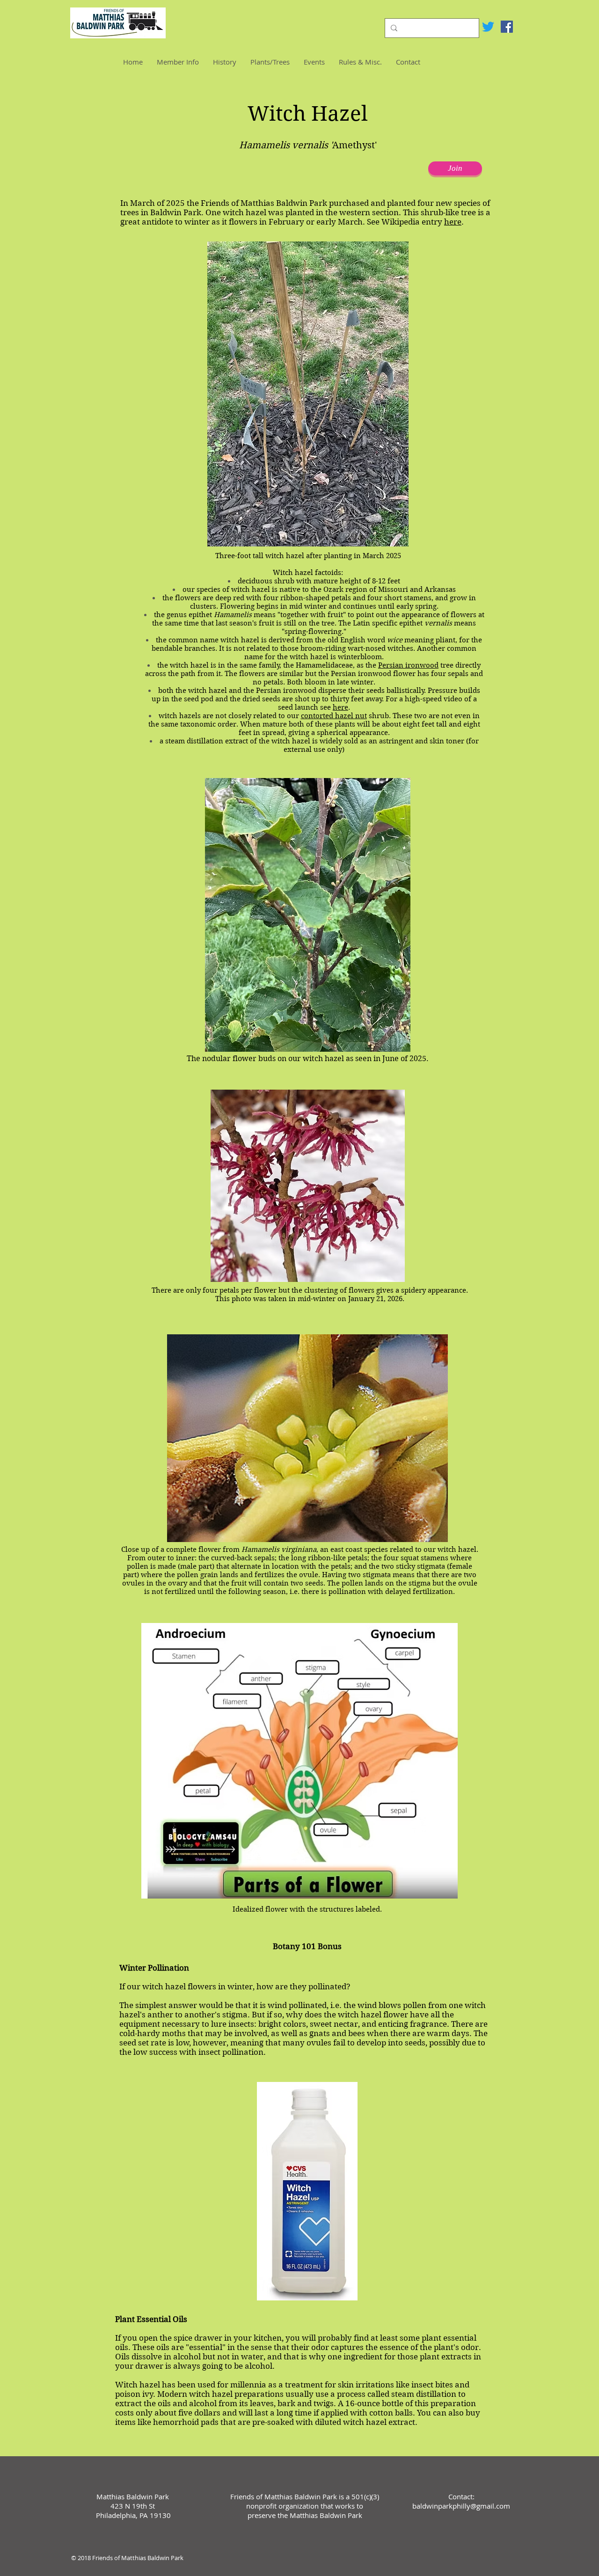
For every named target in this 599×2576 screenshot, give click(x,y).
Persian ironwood (408, 665)
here (453, 222)
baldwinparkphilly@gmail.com (461, 2506)
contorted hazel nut (334, 716)
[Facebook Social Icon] (507, 27)
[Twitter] (488, 27)
